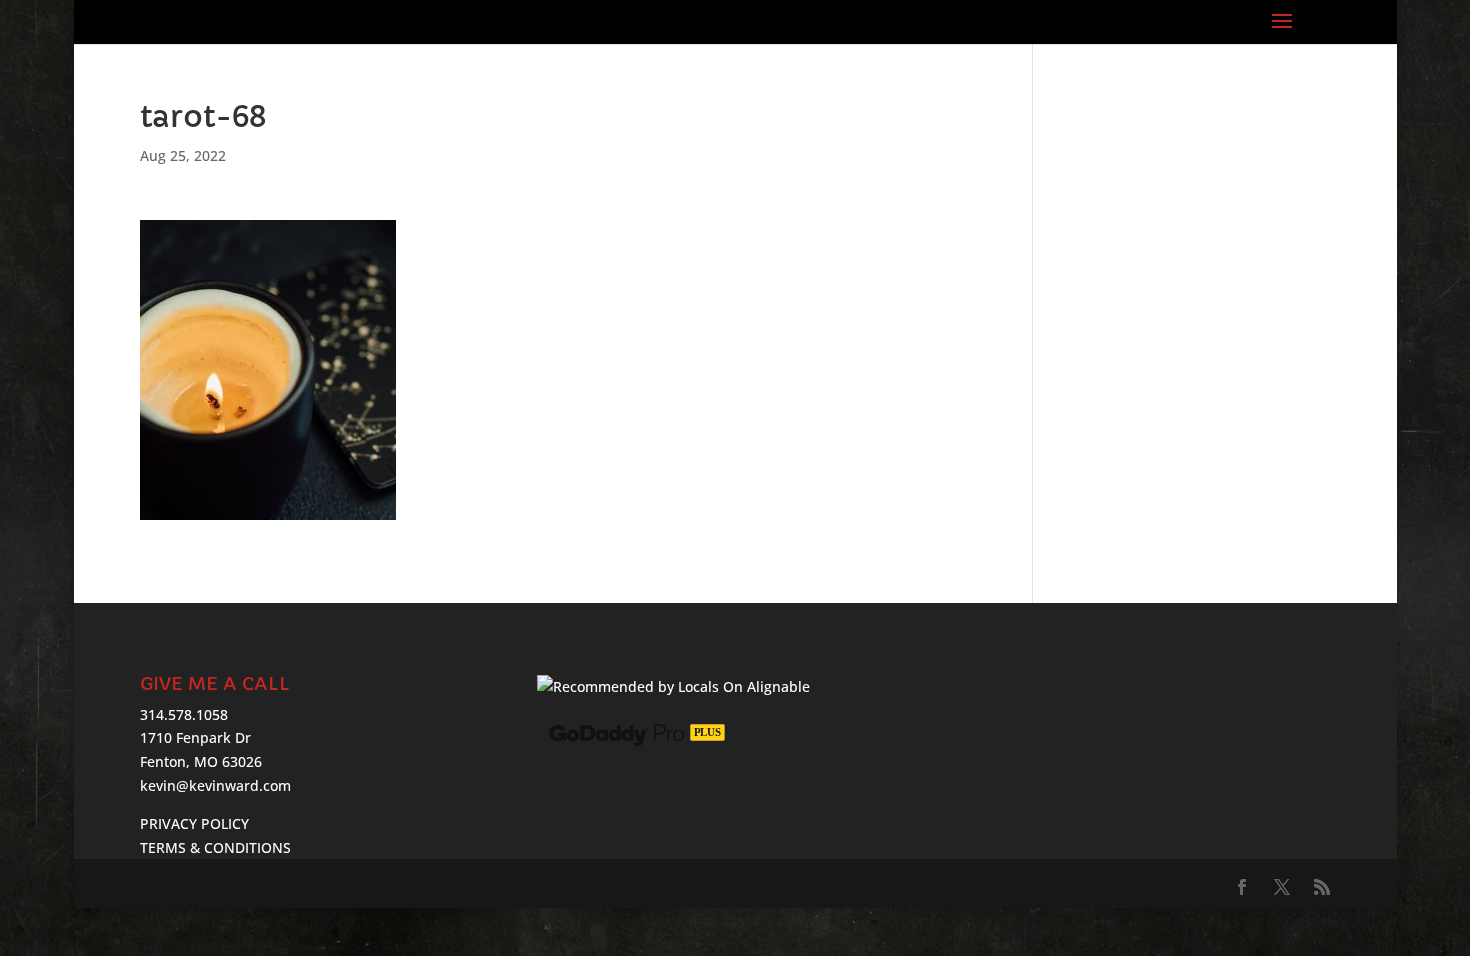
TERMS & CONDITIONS (215, 847)
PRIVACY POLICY (194, 823)
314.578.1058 (184, 714)
